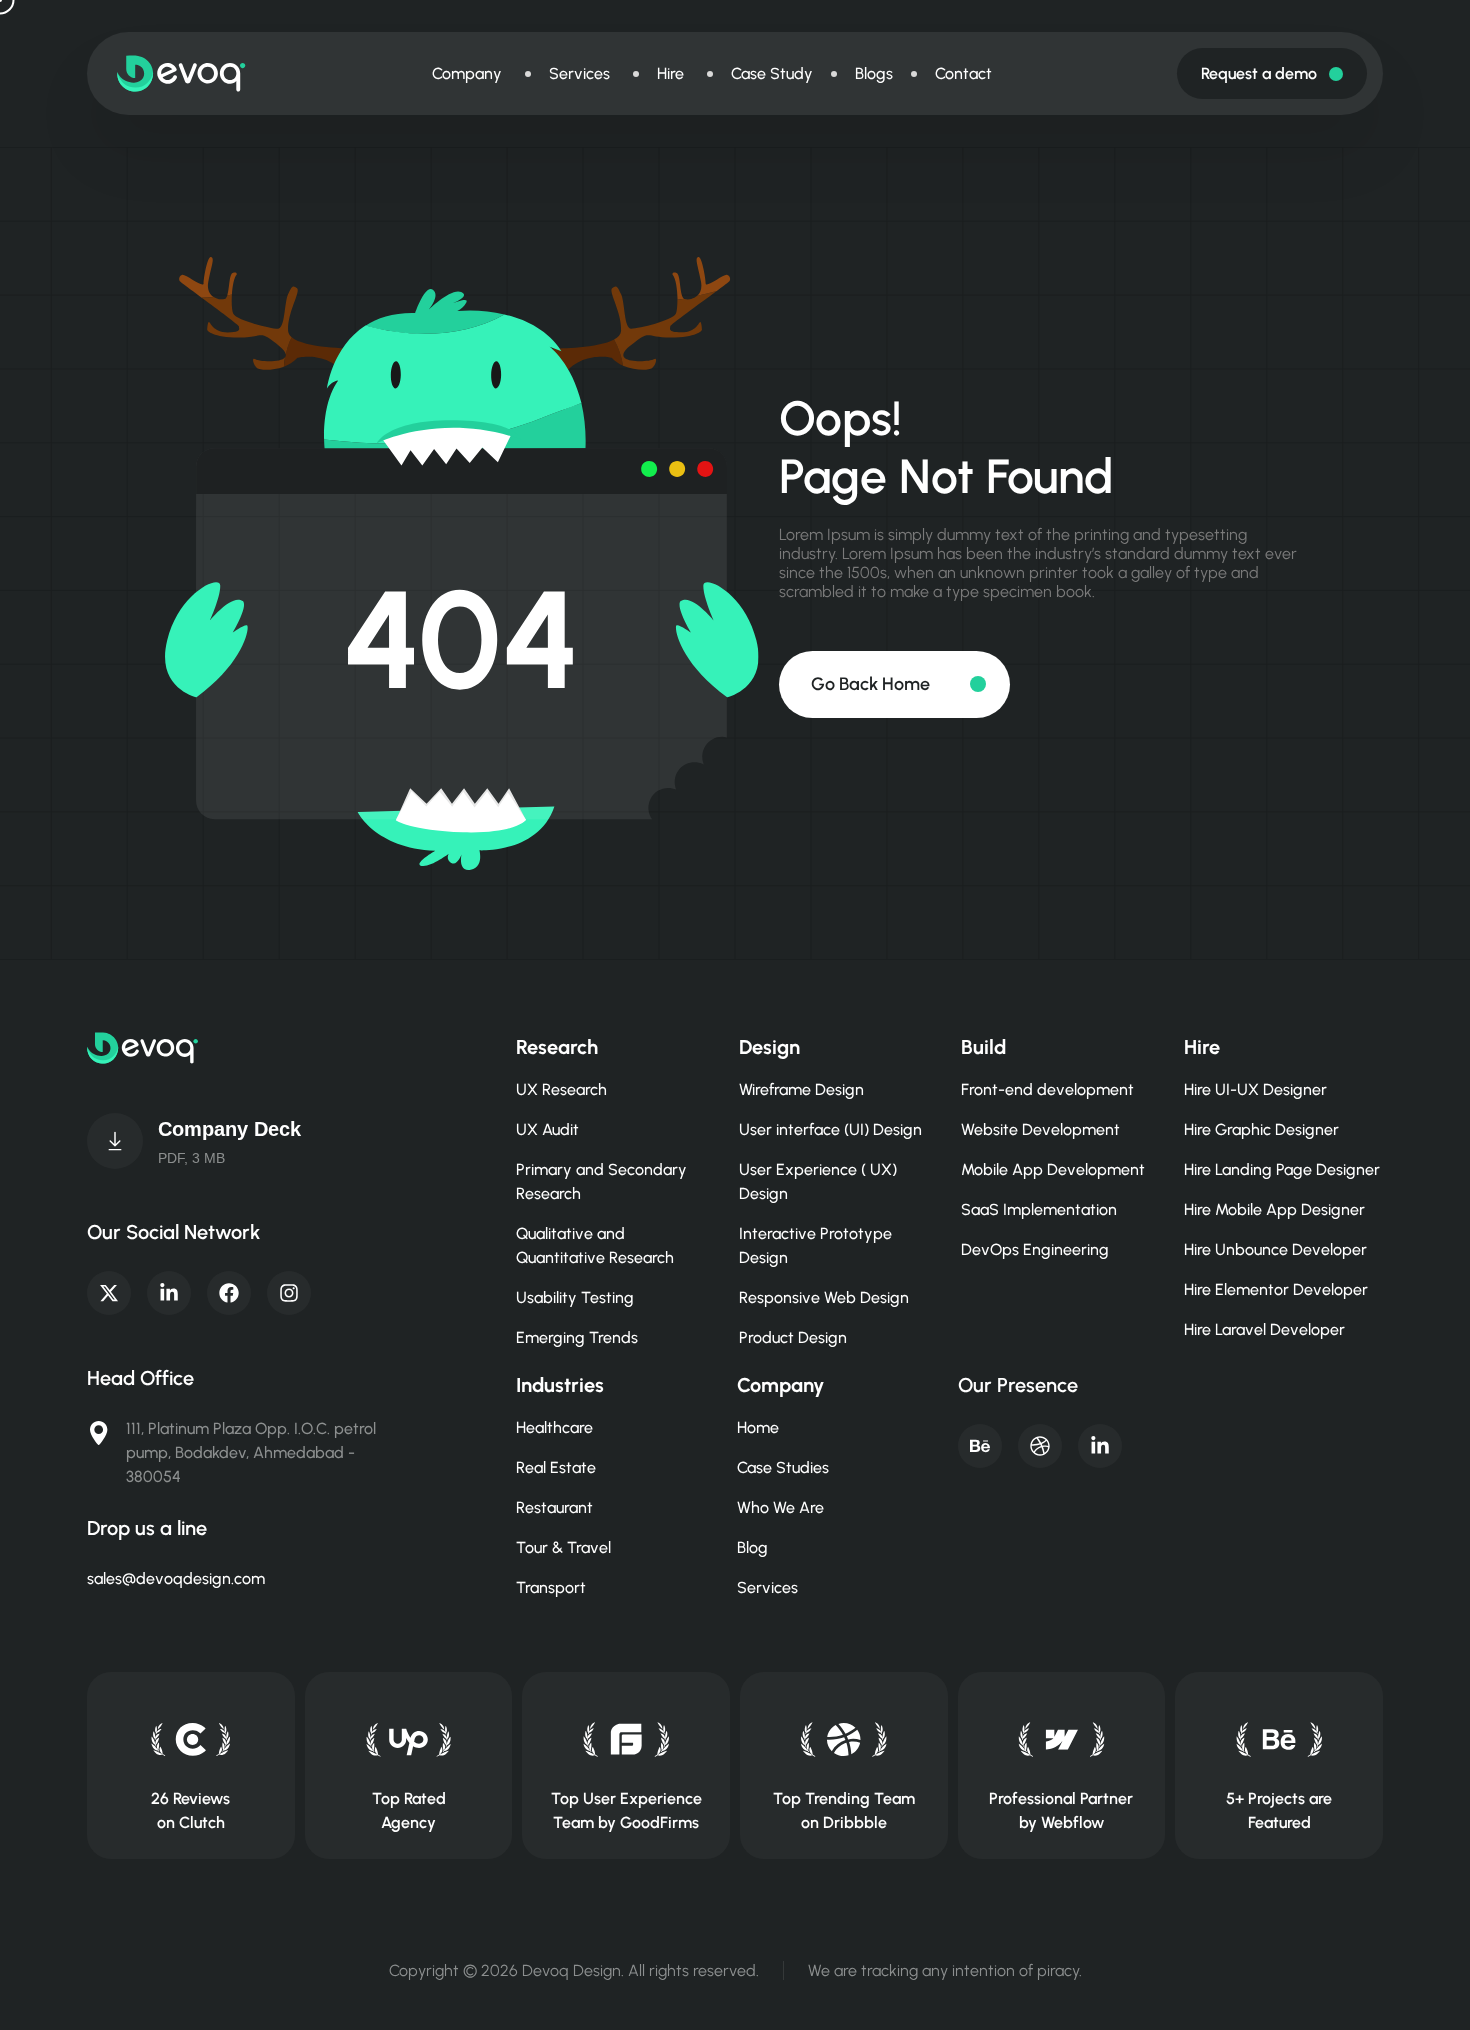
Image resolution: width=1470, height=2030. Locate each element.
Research (557, 1047)
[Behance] (980, 1446)
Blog (752, 1547)
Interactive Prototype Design (815, 1245)
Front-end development (1047, 1089)
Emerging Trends (577, 1337)
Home (758, 1427)
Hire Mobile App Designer (1274, 1209)
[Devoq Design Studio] (626, 1739)
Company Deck (229, 1129)
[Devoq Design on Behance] (1279, 1739)
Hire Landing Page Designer (1282, 1169)
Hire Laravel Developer (1264, 1329)
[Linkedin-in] (169, 1293)
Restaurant (554, 1507)
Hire (1202, 1047)
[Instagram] (289, 1293)
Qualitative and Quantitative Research (595, 1245)
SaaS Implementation (1039, 1209)
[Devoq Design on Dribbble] (843, 1739)
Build (983, 1047)
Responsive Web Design (824, 1297)
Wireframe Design (801, 1089)
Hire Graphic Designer (1261, 1129)
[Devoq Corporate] (115, 1141)
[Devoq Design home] (181, 73)
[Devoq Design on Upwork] (408, 1739)
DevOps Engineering (1035, 1249)
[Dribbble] (1040, 1446)
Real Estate (556, 1467)
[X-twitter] (109, 1293)
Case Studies (783, 1467)
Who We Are (780, 1507)
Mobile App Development (1053, 1169)
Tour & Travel (563, 1547)
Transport (551, 1587)
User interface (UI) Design (830, 1129)
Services (767, 1587)
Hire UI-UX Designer (1255, 1089)
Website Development (1040, 1129)
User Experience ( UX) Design (818, 1181)
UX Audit (547, 1129)
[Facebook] (229, 1293)
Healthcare (554, 1427)
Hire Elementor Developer (1276, 1289)
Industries (560, 1385)
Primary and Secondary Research (601, 1181)
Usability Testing (575, 1297)
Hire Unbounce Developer (1275, 1249)
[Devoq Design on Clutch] (190, 1739)
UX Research (561, 1089)
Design (769, 1047)
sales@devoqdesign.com (176, 1578)
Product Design (793, 1337)
